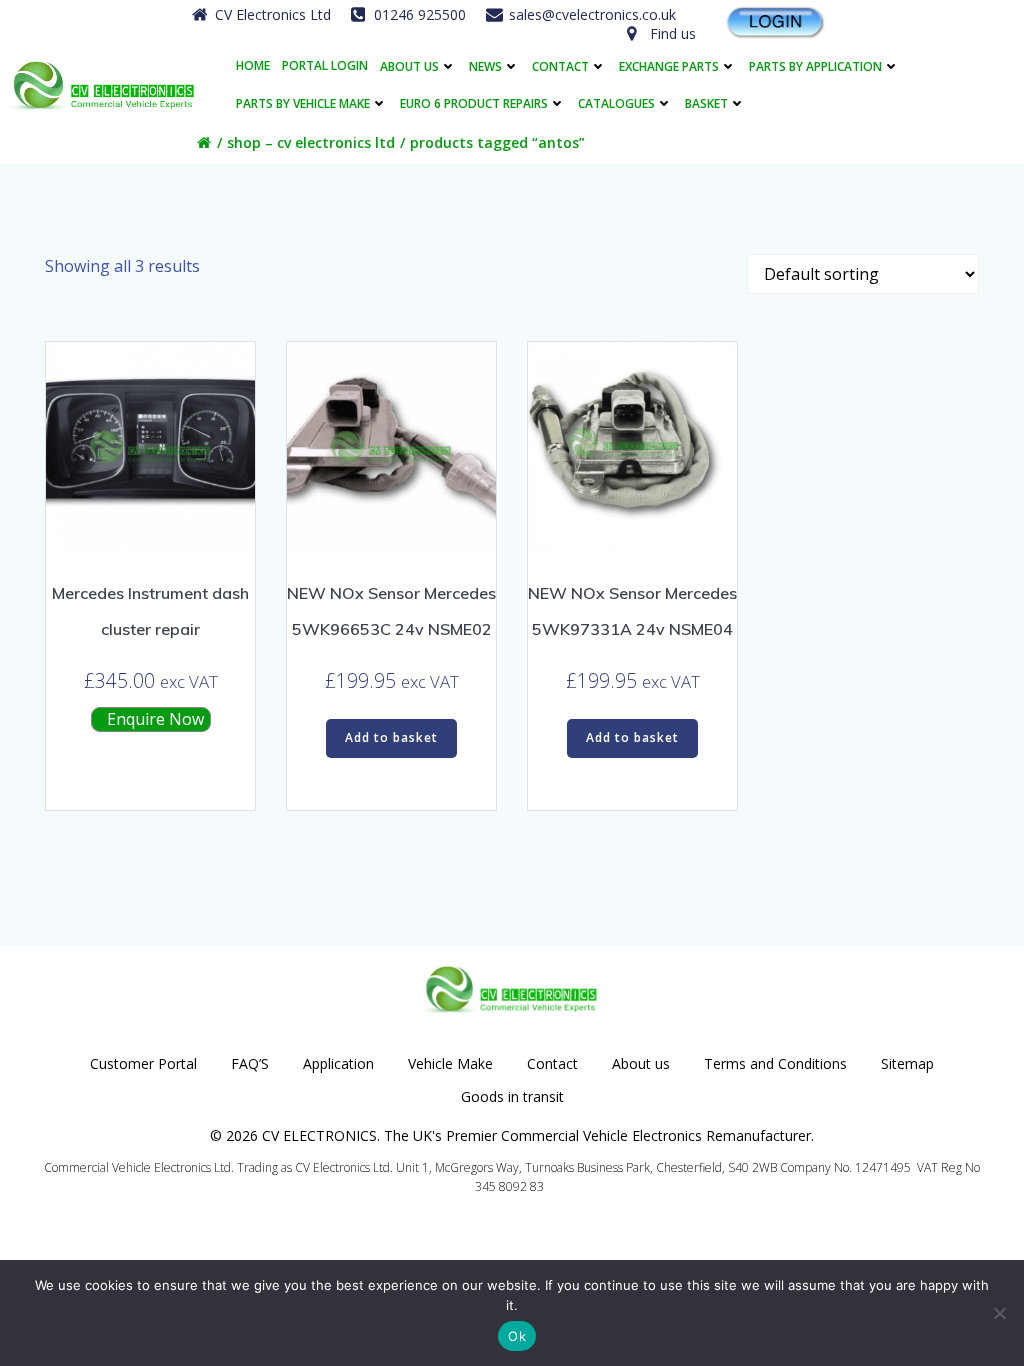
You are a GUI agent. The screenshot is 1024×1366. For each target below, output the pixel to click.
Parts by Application (815, 66)
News (485, 66)
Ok (517, 1336)
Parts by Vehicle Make (303, 103)
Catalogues (616, 103)
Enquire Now (153, 719)
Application (338, 1063)
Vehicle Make (450, 1063)
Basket (706, 103)
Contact (560, 66)
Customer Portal (143, 1063)
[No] (999, 1313)
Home (253, 66)
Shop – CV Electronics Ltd (311, 142)
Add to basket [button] (391, 737)
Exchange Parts (669, 66)
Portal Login (325, 66)
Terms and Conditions (775, 1063)
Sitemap (907, 1063)
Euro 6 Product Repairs (474, 103)
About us (409, 66)
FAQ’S (250, 1063)
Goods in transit (512, 1096)
